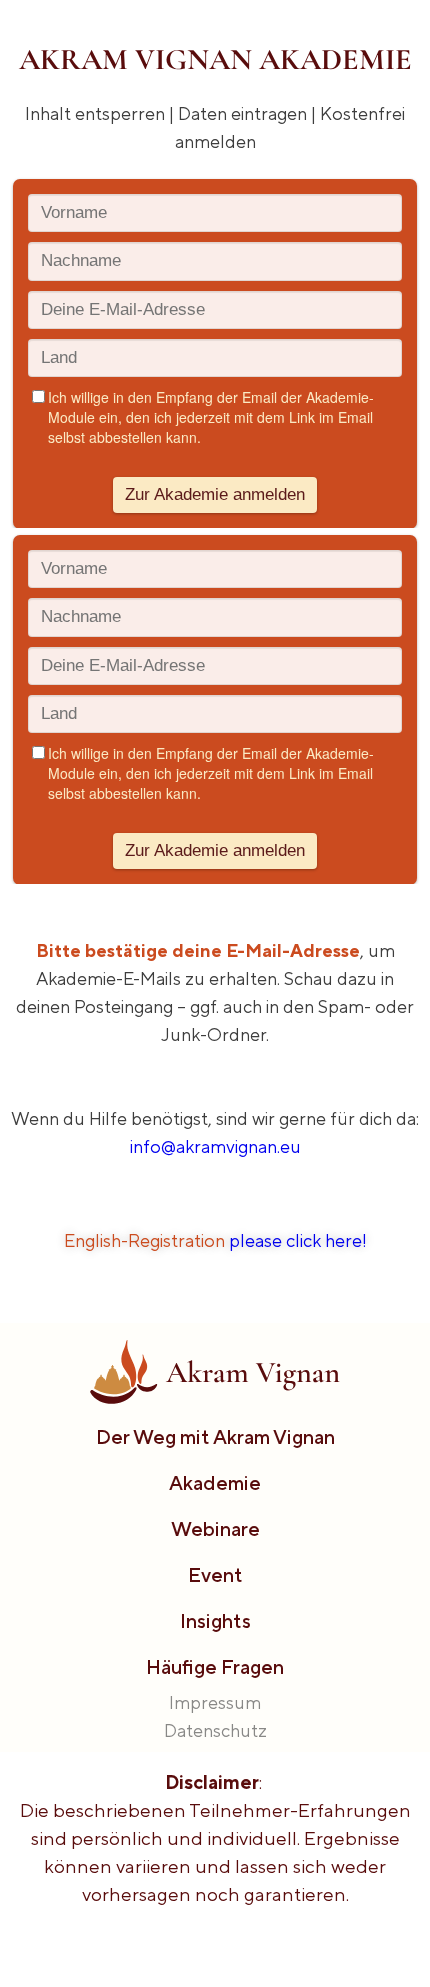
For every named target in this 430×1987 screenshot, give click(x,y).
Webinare (215, 1528)
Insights (215, 1620)
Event (215, 1574)
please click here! (298, 1240)
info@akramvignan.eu (215, 1146)
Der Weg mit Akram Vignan (215, 1436)
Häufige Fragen (215, 1666)
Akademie (215, 1482)
